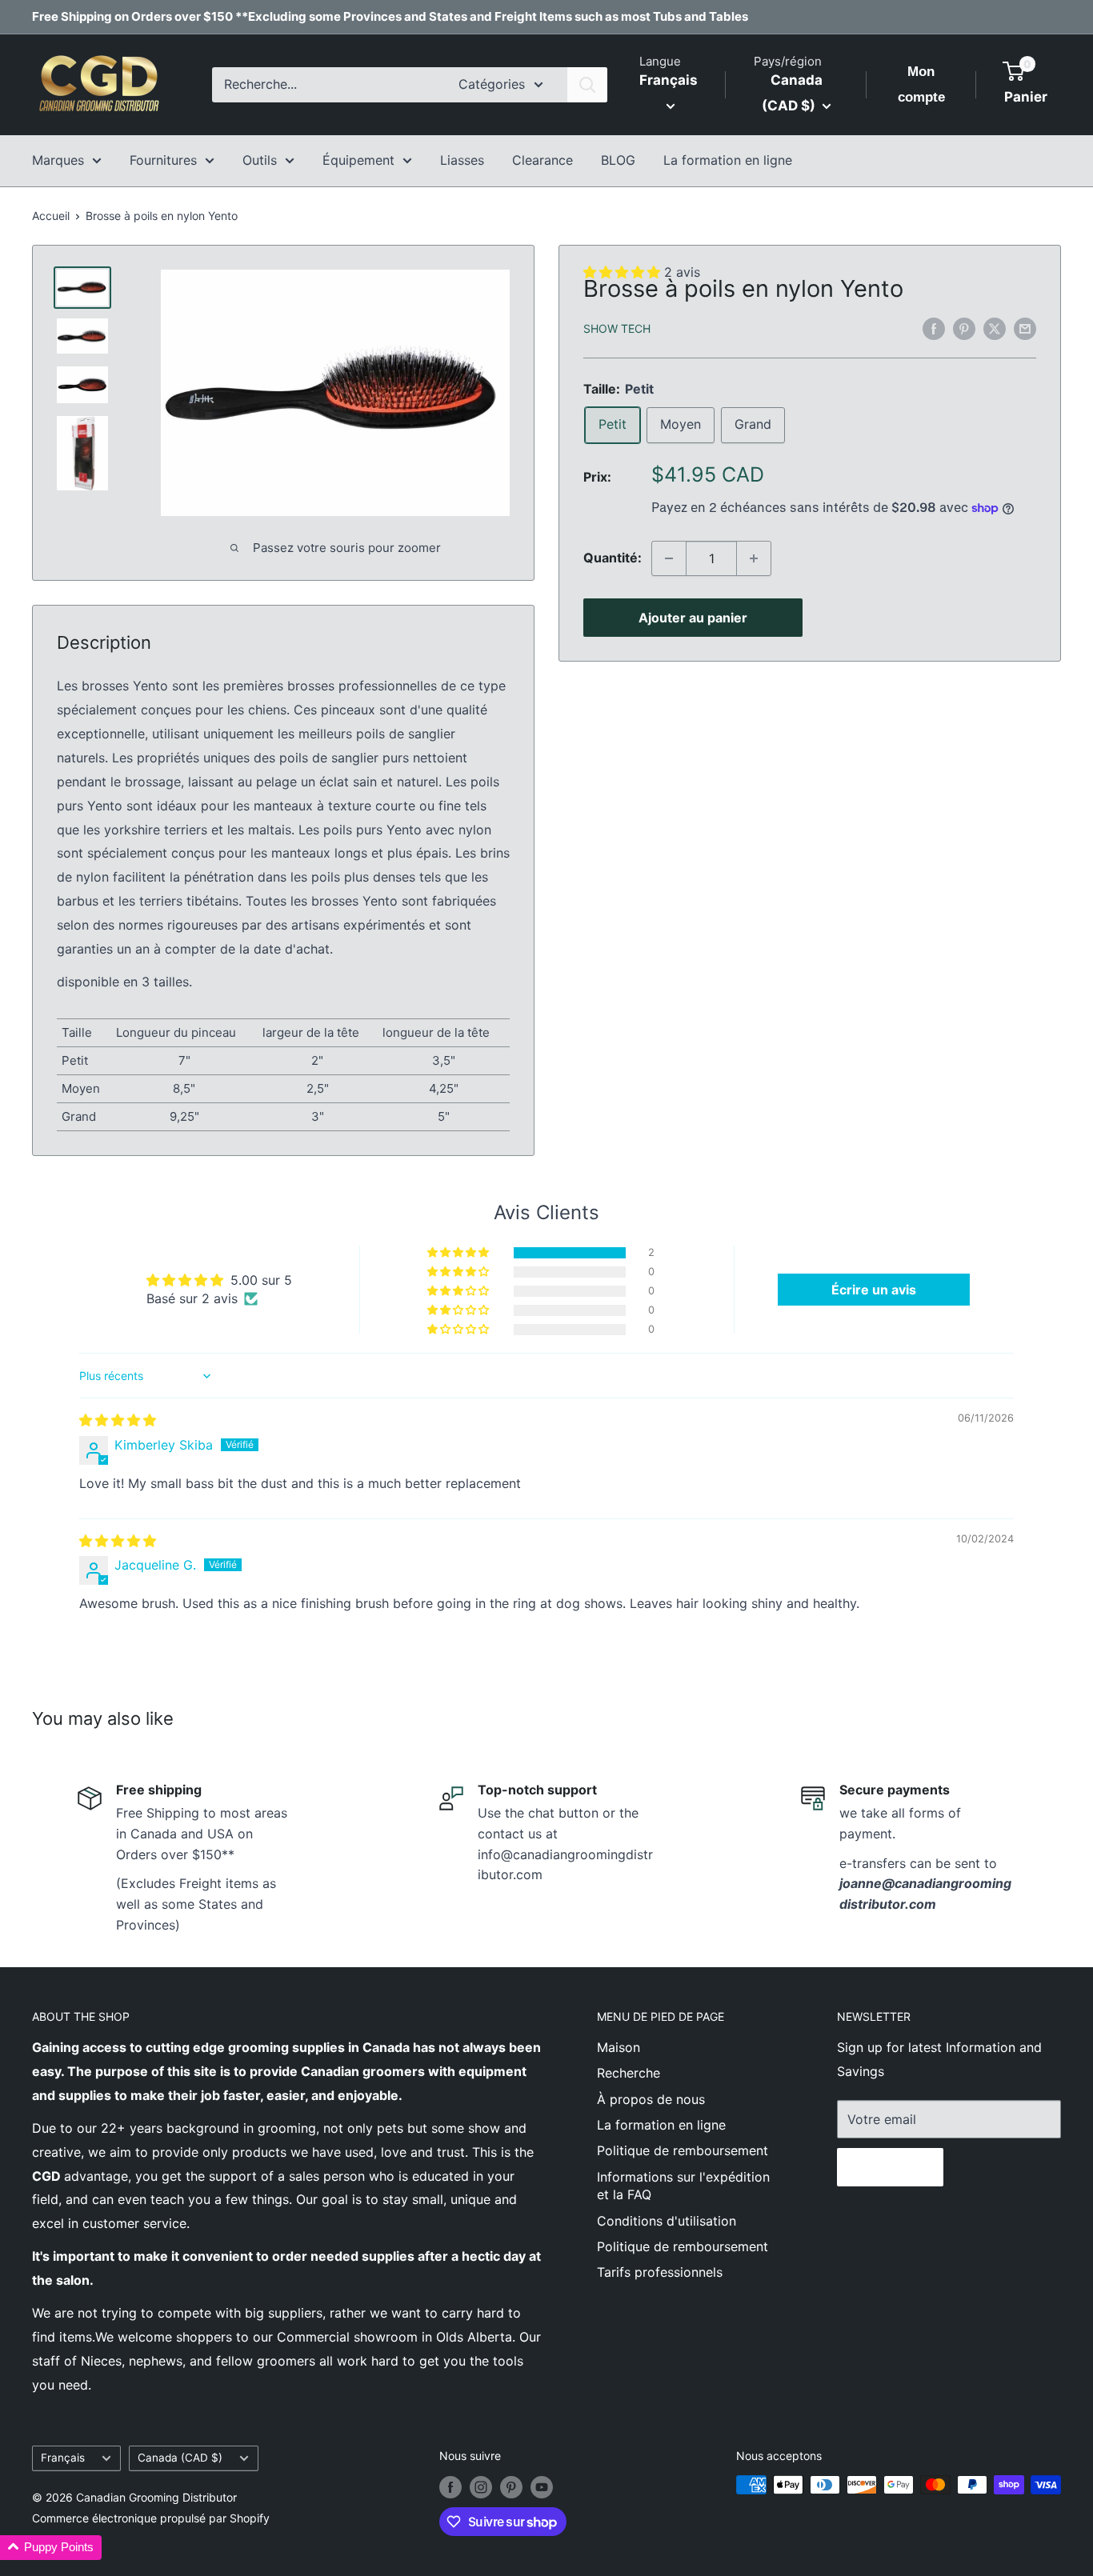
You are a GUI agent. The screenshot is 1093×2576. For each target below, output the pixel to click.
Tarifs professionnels (660, 2272)
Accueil (51, 216)
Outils (260, 160)
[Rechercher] (587, 85)
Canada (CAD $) (180, 2458)
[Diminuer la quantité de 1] (669, 558)
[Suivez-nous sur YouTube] (542, 2486)
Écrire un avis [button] (874, 1290)
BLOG (618, 160)
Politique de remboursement (683, 2150)
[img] (118, 1420)
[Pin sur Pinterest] (964, 328)
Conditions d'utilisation (667, 2221)
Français (63, 2458)
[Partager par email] (1025, 328)
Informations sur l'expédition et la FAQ (683, 2186)
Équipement (358, 160)
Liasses (462, 160)
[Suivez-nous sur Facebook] (450, 2486)
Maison (619, 2047)
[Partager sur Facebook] (934, 328)
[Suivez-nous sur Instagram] (481, 2486)
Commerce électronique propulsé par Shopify (151, 2518)
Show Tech (617, 329)
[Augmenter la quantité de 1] (754, 558)
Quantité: (613, 558)
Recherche (629, 2073)
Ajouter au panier (693, 618)
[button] (459, 1253)
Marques (58, 160)
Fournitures (163, 160)
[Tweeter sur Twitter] (995, 328)
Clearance (542, 160)
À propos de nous (651, 2099)
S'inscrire (890, 2167)
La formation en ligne (728, 160)
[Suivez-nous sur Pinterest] (511, 2486)
